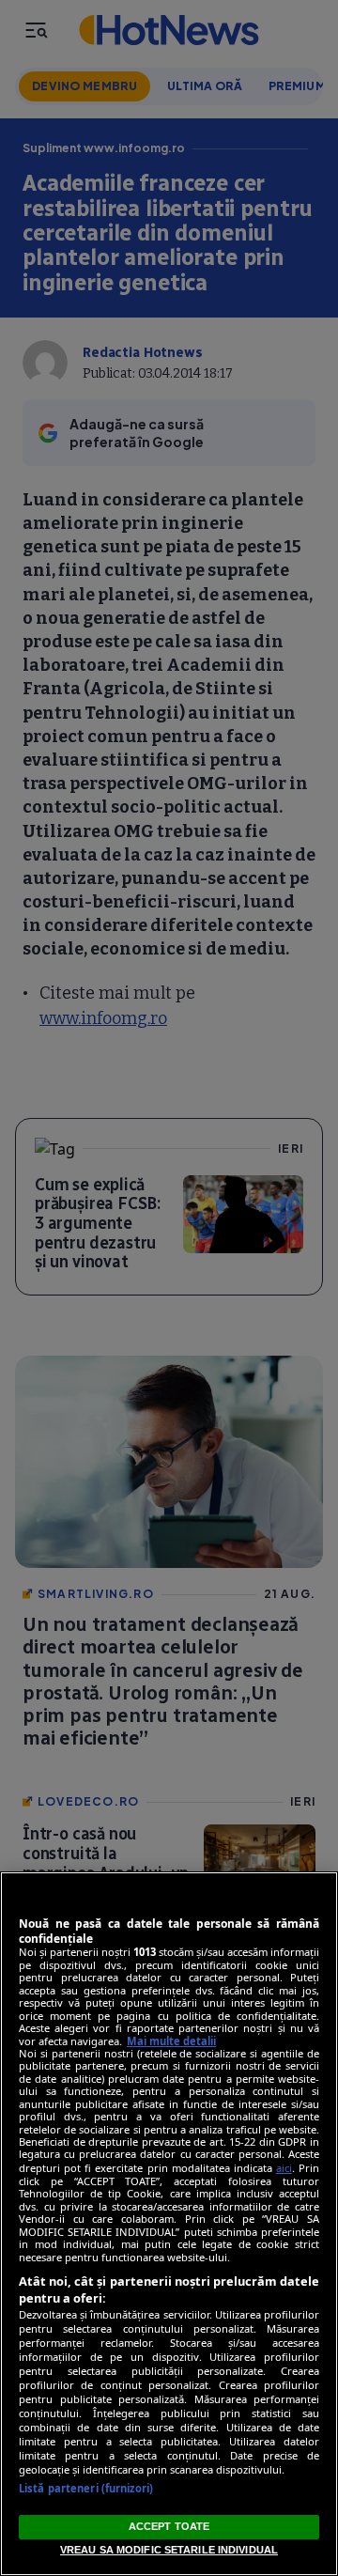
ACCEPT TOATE (169, 2526)
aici (284, 2168)
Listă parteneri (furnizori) (86, 2488)
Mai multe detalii (171, 2041)
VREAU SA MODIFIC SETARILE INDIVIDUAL (169, 2550)
